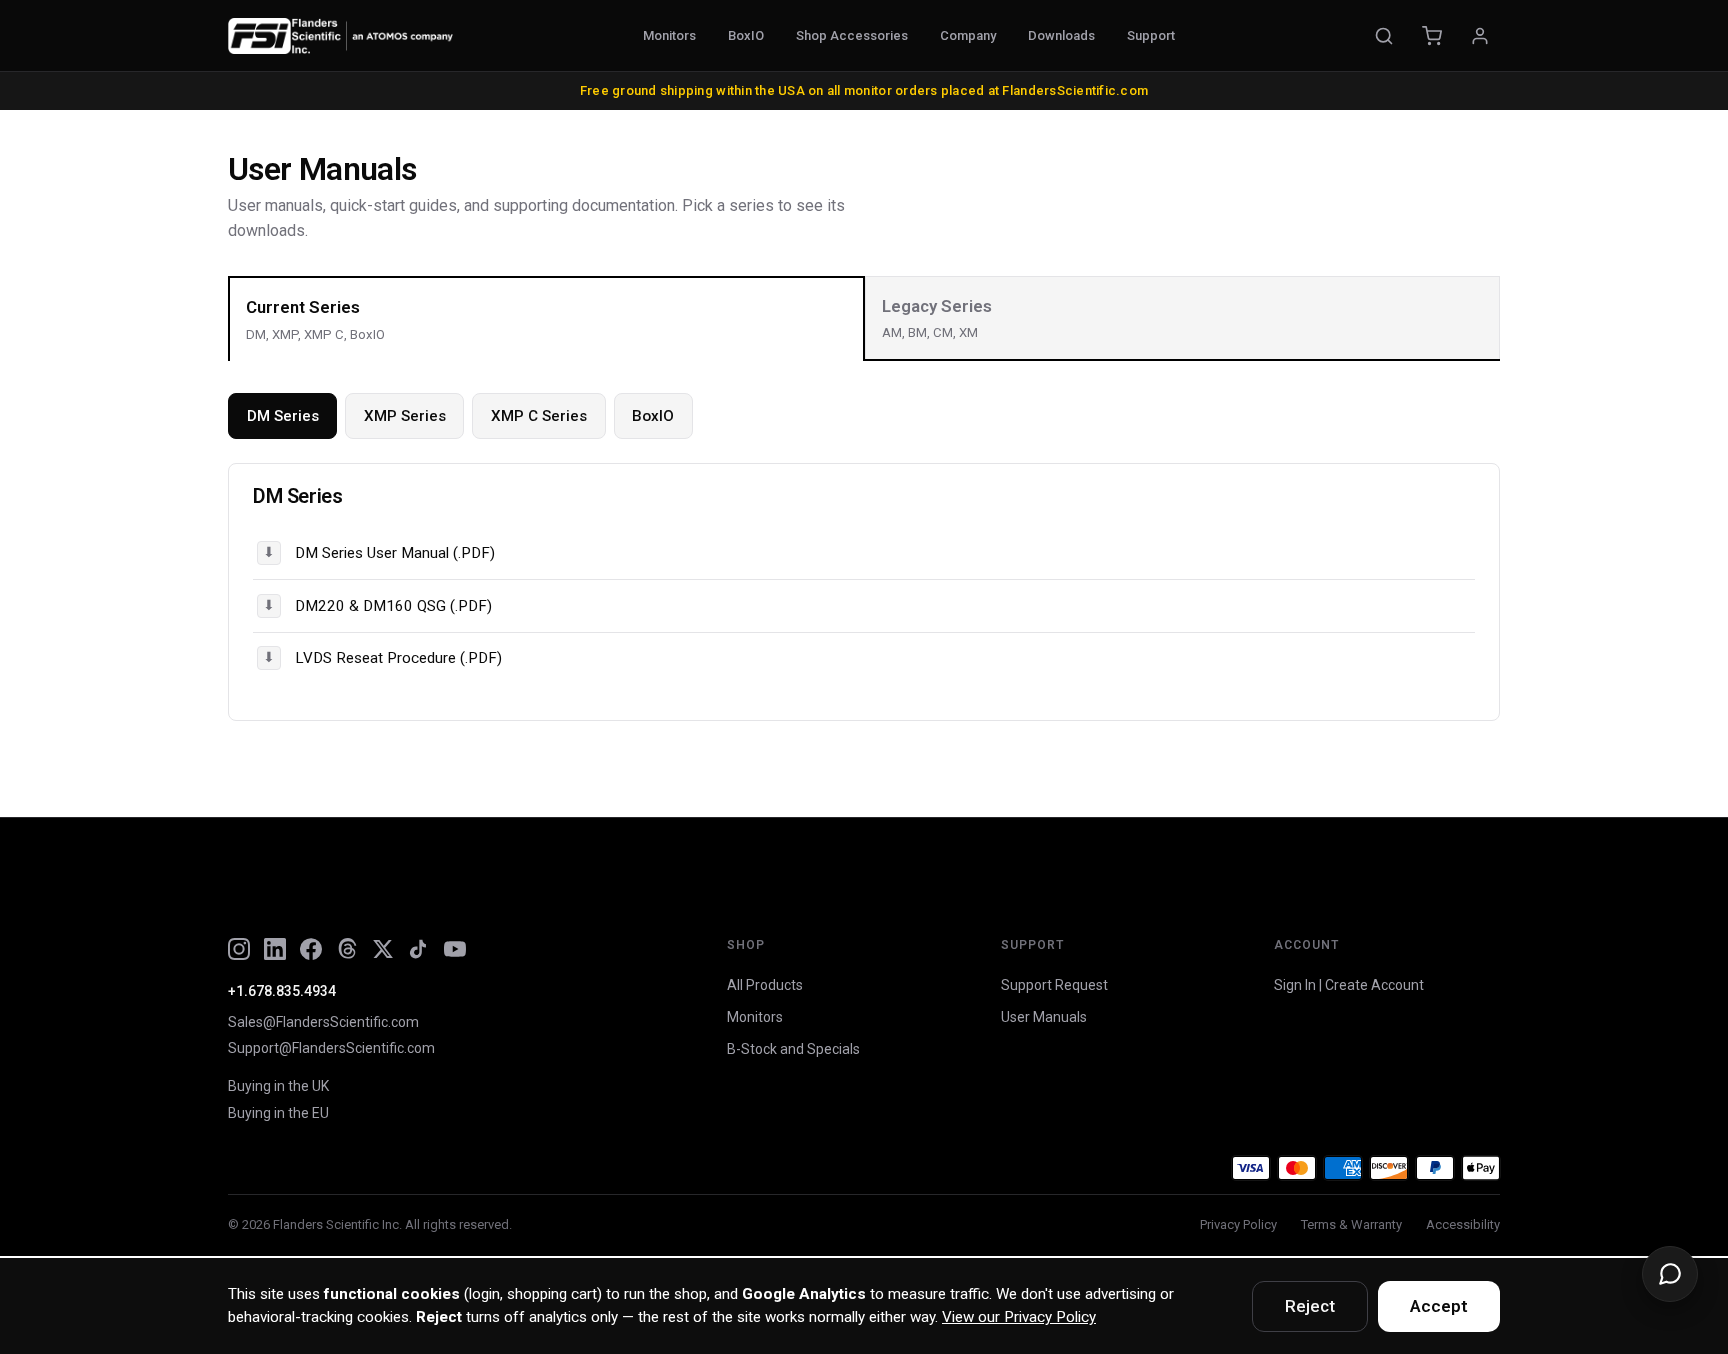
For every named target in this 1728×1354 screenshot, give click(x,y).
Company (968, 35)
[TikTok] (419, 949)
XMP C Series (539, 416)
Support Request (1054, 985)
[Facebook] (311, 949)
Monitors (669, 35)
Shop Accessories (852, 35)
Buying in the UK (278, 1086)
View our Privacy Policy (1019, 1317)
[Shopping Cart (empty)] (1432, 36)
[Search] (1384, 36)
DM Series (283, 416)
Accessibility (1463, 1224)
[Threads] (347, 949)
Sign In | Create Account (1349, 985)
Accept (1439, 1306)
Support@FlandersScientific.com (331, 1048)
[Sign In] (1480, 36)
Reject (1310, 1306)
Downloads (1061, 35)
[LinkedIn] (275, 949)
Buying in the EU (278, 1113)
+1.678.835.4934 (282, 991)
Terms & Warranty (1351, 1224)
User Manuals (1044, 1017)
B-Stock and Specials (793, 1049)
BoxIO (746, 35)
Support (1151, 35)
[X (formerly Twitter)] (383, 949)
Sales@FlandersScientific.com (323, 1022)
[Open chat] (1670, 1274)
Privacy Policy (1238, 1224)
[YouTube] (455, 949)
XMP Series (405, 416)
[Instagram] (239, 949)
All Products (765, 985)
